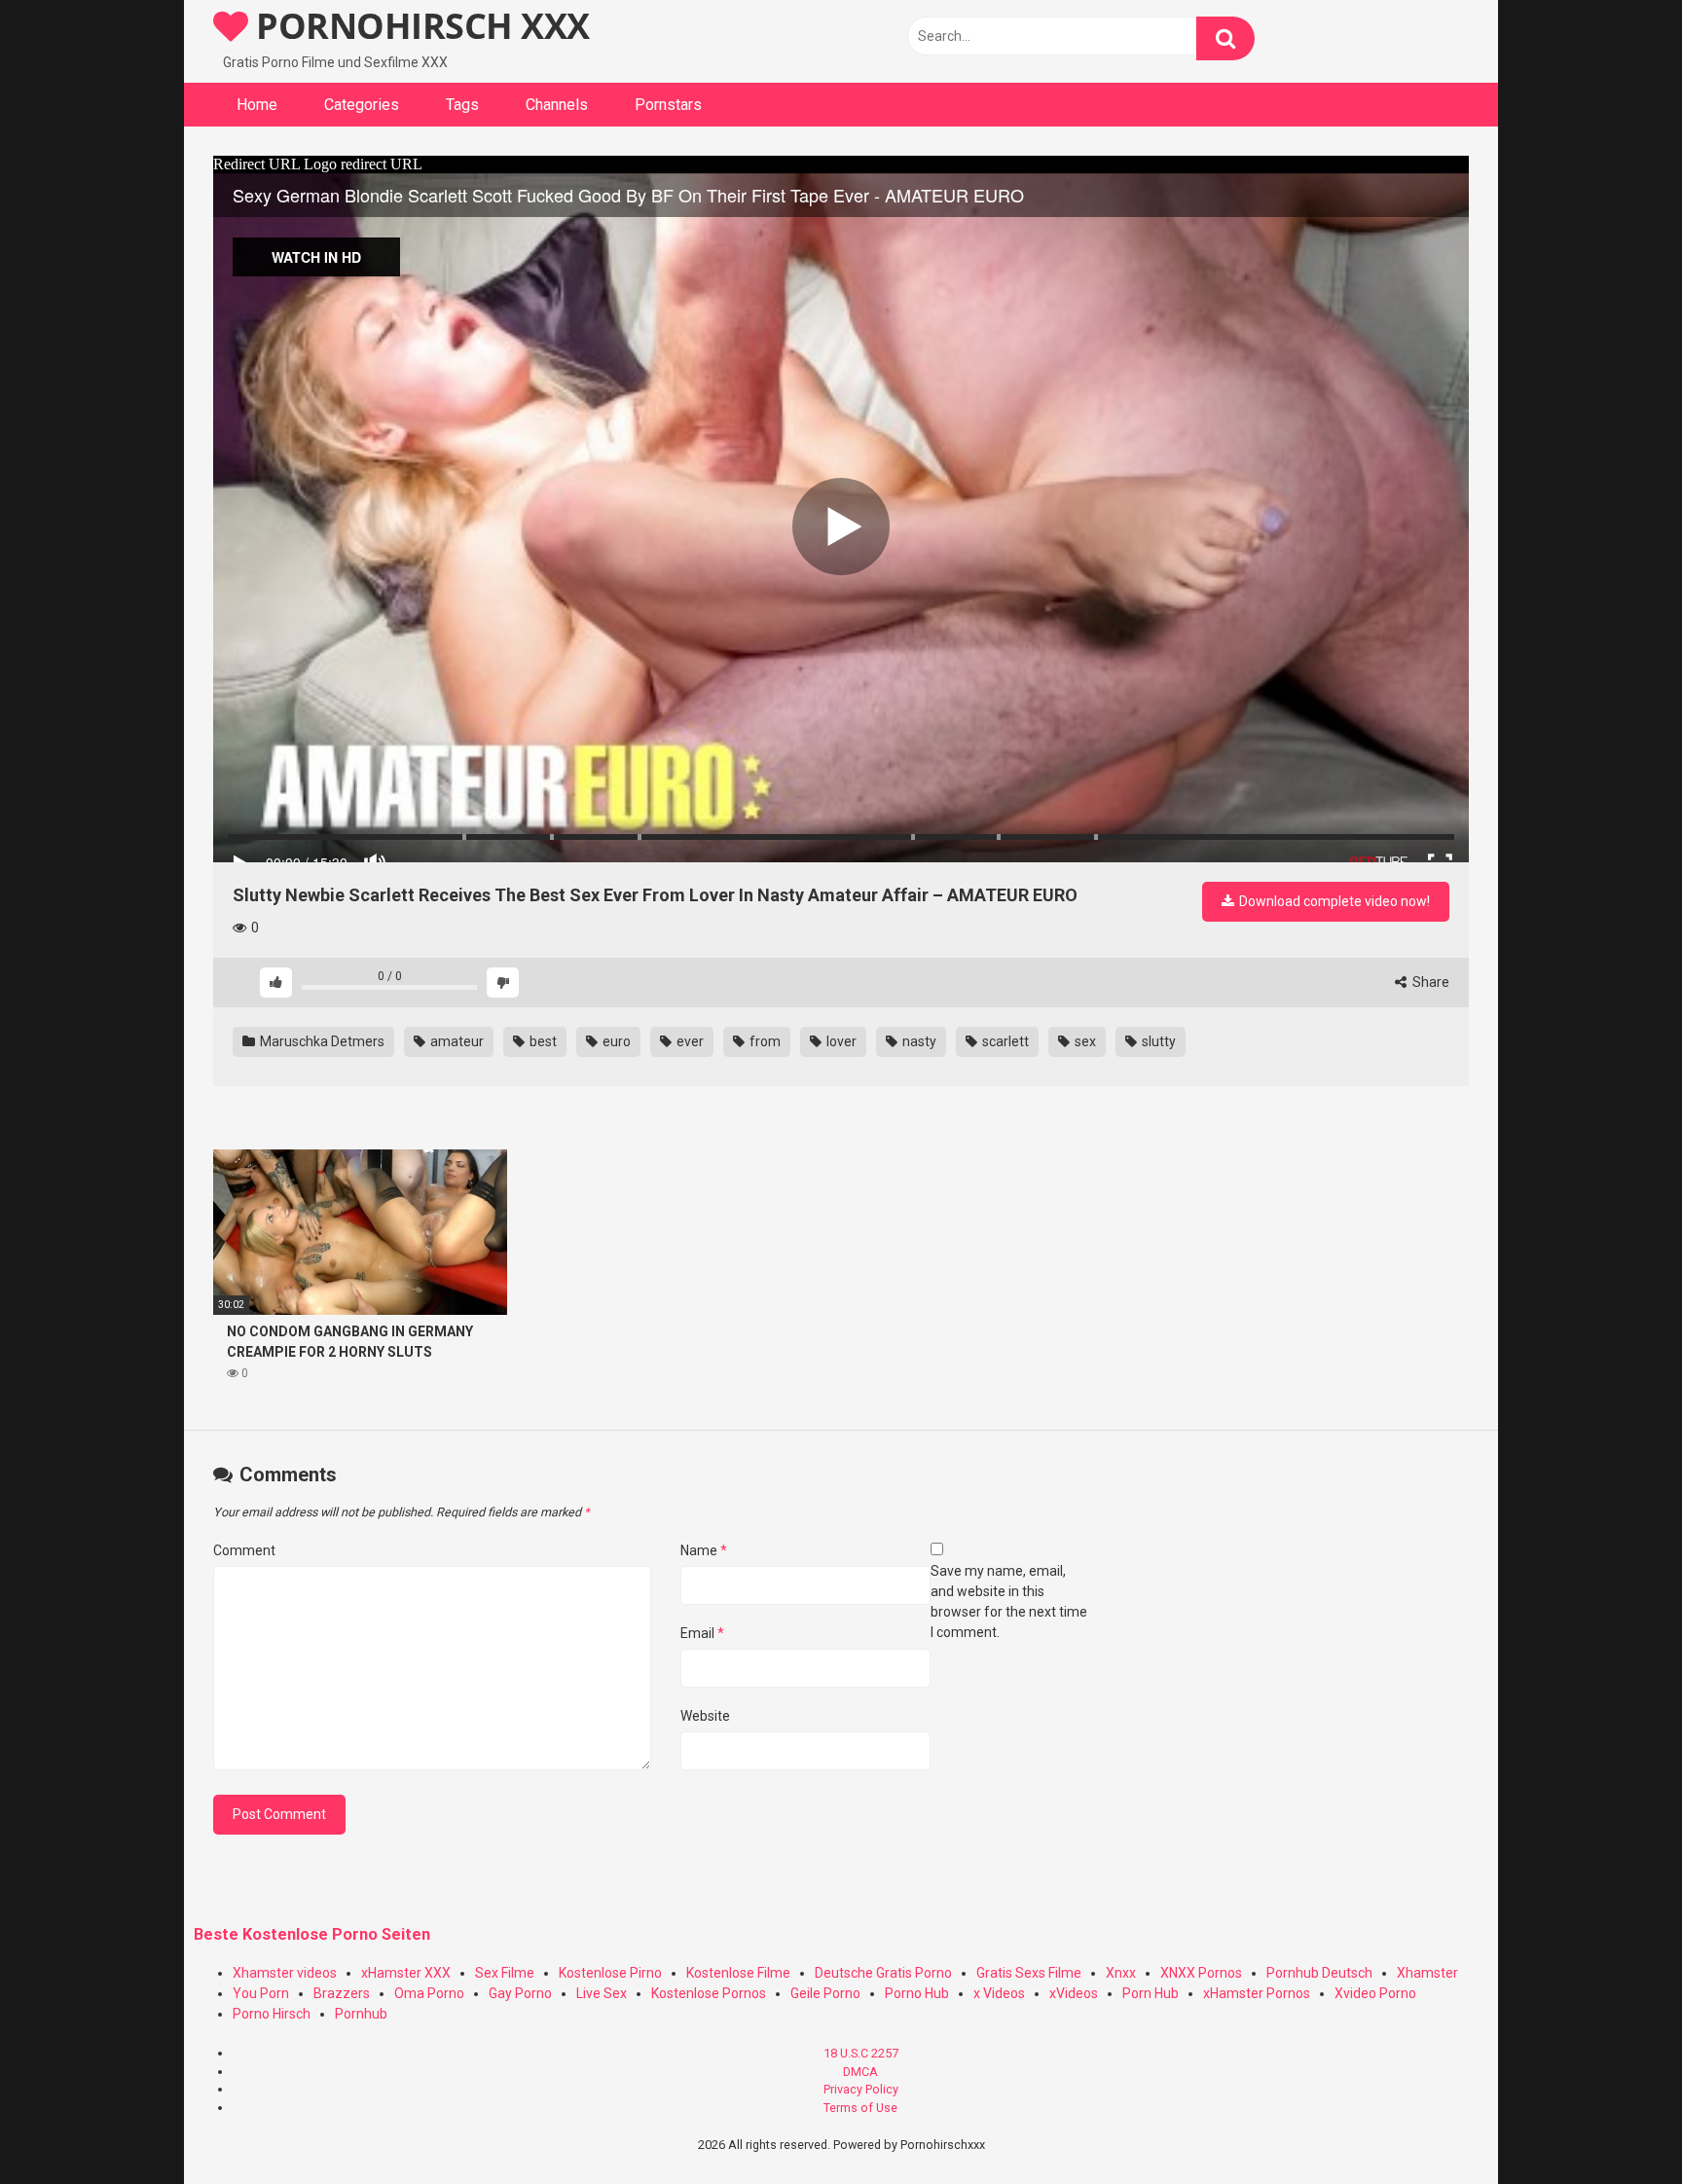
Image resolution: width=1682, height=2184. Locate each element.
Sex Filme (505, 1973)
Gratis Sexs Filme (1029, 1973)
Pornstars (668, 105)
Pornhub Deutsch (1319, 1973)
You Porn (261, 1993)
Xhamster (1427, 1973)
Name (704, 1550)
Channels (557, 105)
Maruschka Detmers (321, 1041)
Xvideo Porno (1375, 1993)
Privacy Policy (861, 2089)
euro (615, 1041)
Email (702, 1633)
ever (689, 1041)
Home (257, 105)
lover (840, 1041)
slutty (1157, 1041)
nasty (918, 1041)
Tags (462, 105)
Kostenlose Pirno (610, 1973)
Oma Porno (429, 1993)
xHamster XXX (406, 1973)
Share (1429, 982)
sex (1084, 1041)
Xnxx (1121, 1973)
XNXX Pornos (1201, 1973)
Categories (362, 105)
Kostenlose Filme (738, 1973)
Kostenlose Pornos (709, 1993)
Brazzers (342, 1993)
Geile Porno (825, 1993)
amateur (456, 1041)
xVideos (1074, 1993)
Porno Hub (917, 1993)
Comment (244, 1550)
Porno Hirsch (272, 2014)
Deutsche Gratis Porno (883, 1973)
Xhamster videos (285, 1973)
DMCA (860, 2072)
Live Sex (602, 1993)
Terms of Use (860, 2108)
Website (705, 1716)
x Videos (999, 1993)
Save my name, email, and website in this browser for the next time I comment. (1009, 1602)
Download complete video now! (1333, 901)
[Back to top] (1617, 2125)
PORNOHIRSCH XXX (419, 26)
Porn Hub (1151, 1993)
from (764, 1041)
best (542, 1041)
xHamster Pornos (1257, 1993)
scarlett (1004, 1041)
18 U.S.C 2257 (861, 2053)
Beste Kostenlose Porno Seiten (312, 1934)
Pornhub (361, 2014)
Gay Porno (520, 1993)
